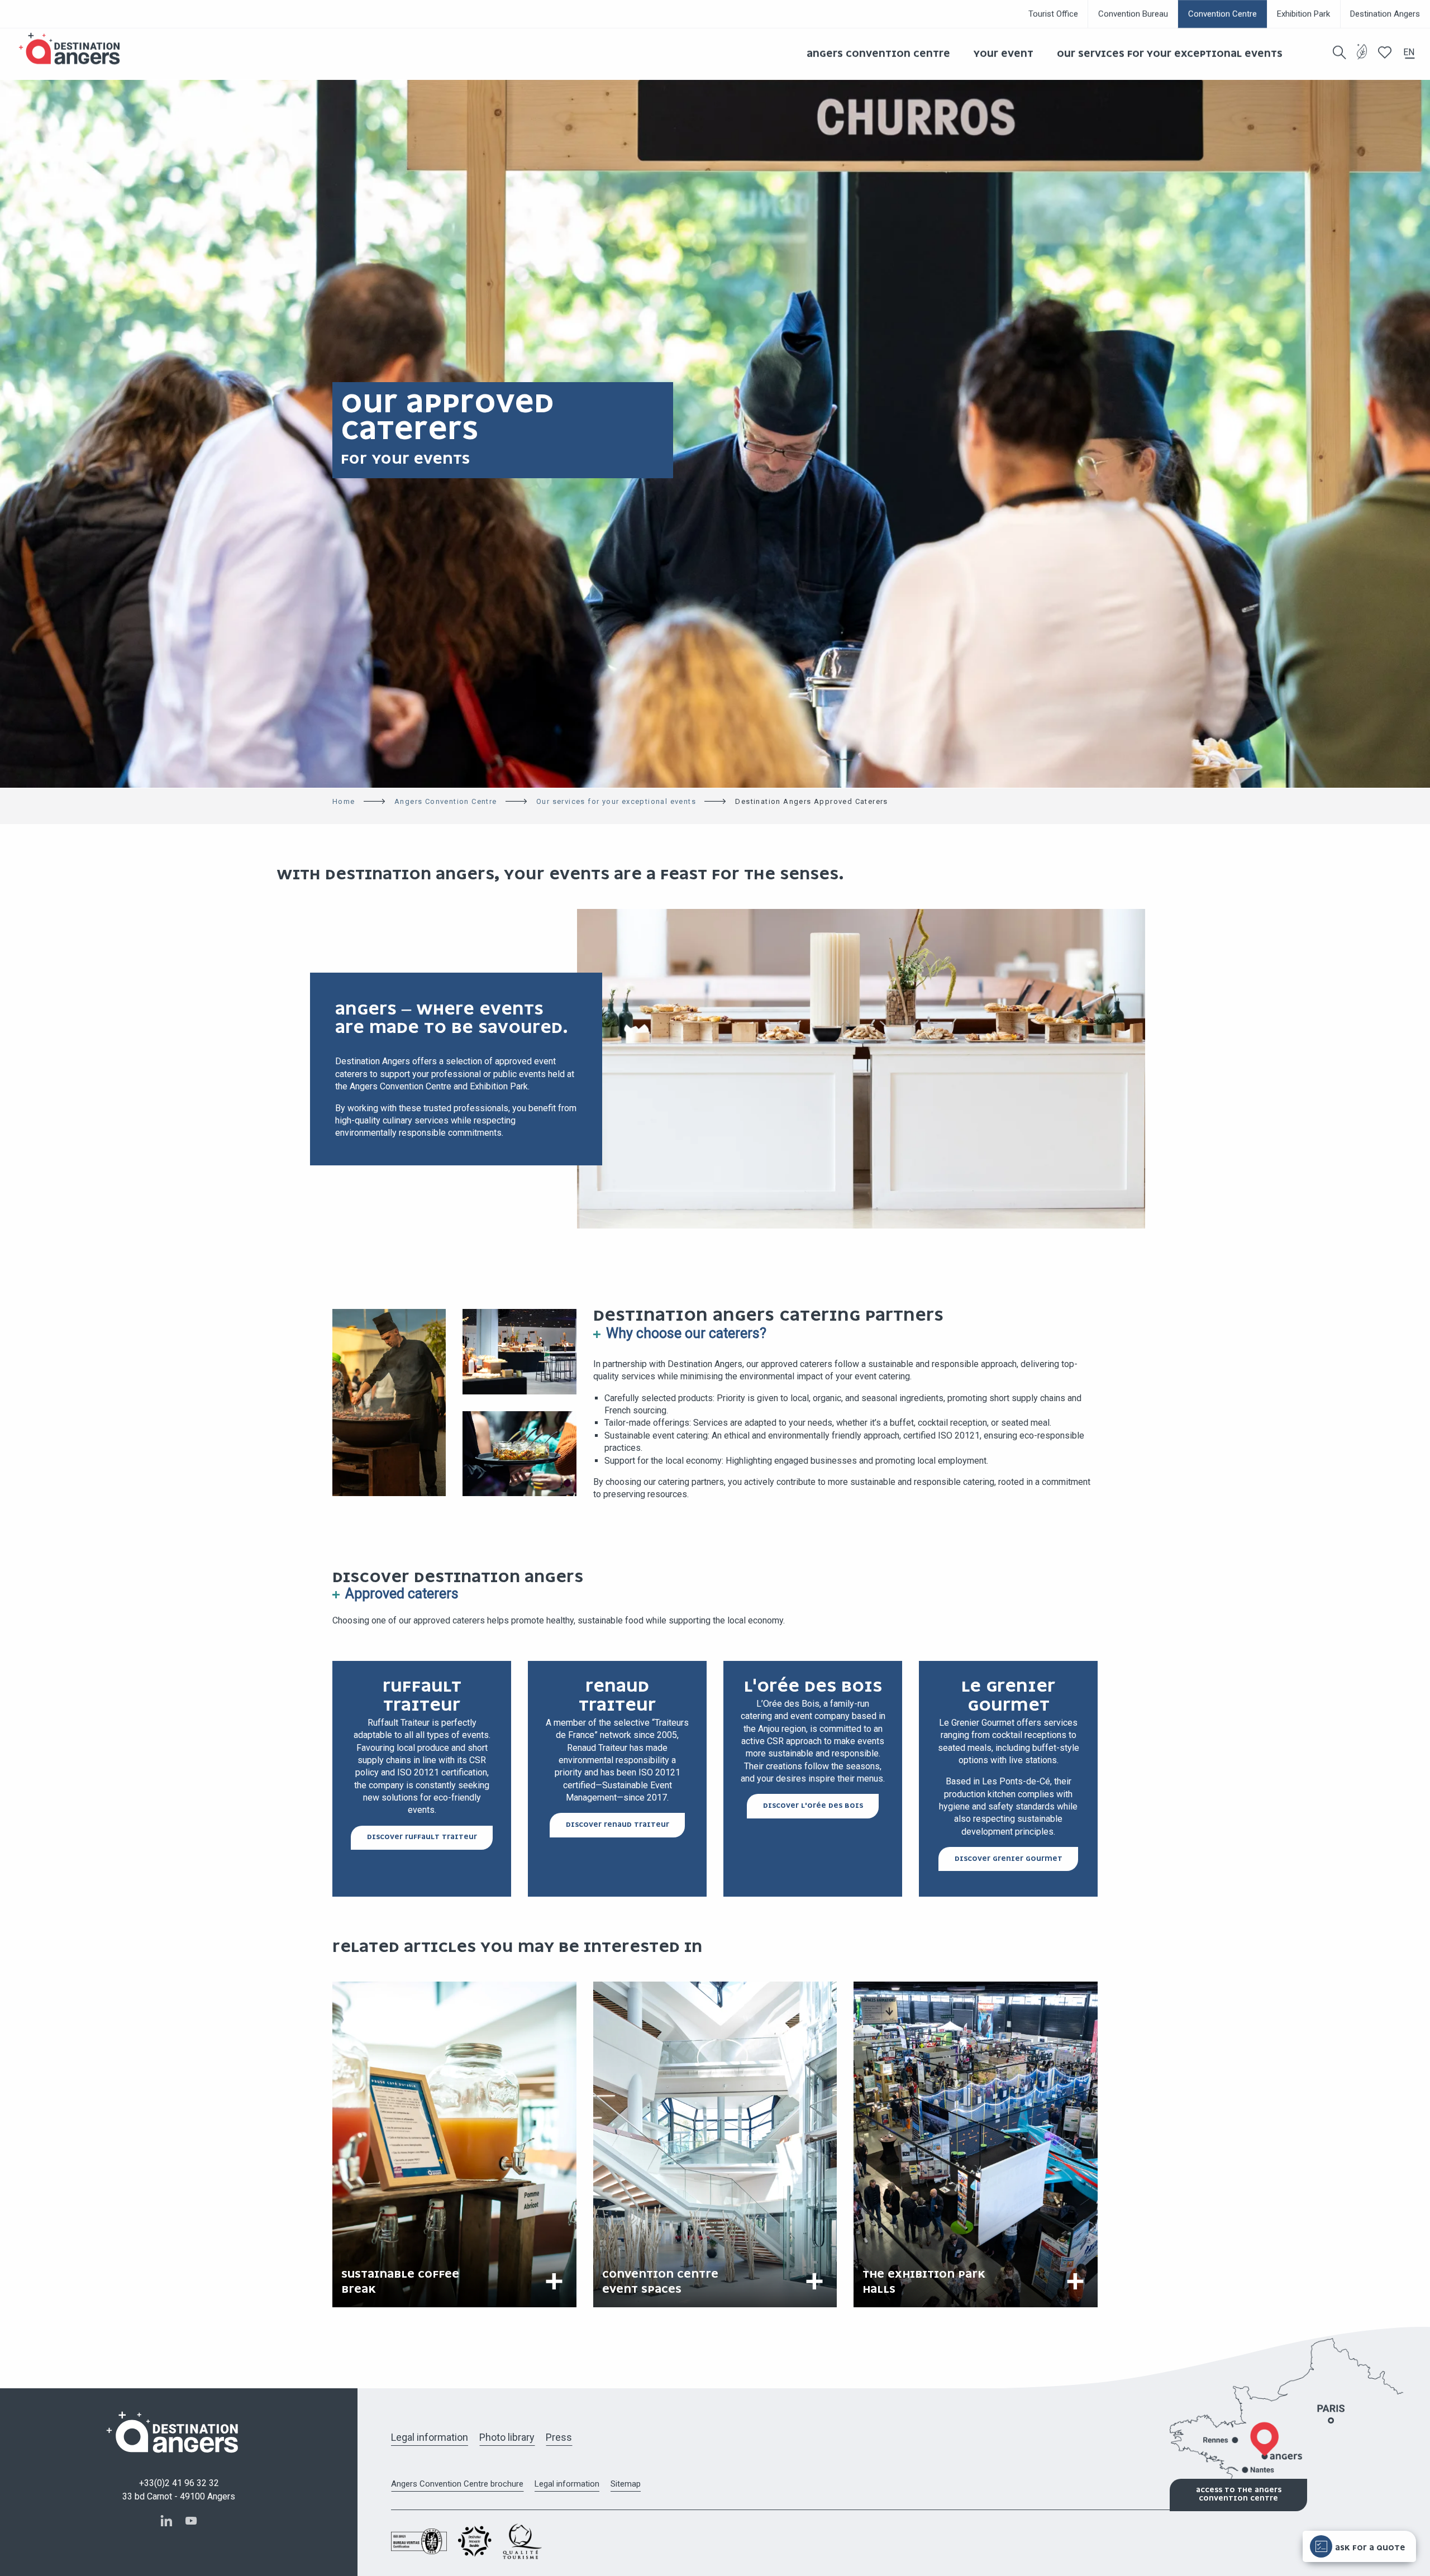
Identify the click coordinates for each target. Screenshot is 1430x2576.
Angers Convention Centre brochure (457, 2484)
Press (559, 2437)
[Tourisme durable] (1362, 58)
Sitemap (626, 2484)
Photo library (507, 2437)
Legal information (430, 2437)
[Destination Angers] (74, 49)
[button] (1340, 53)
